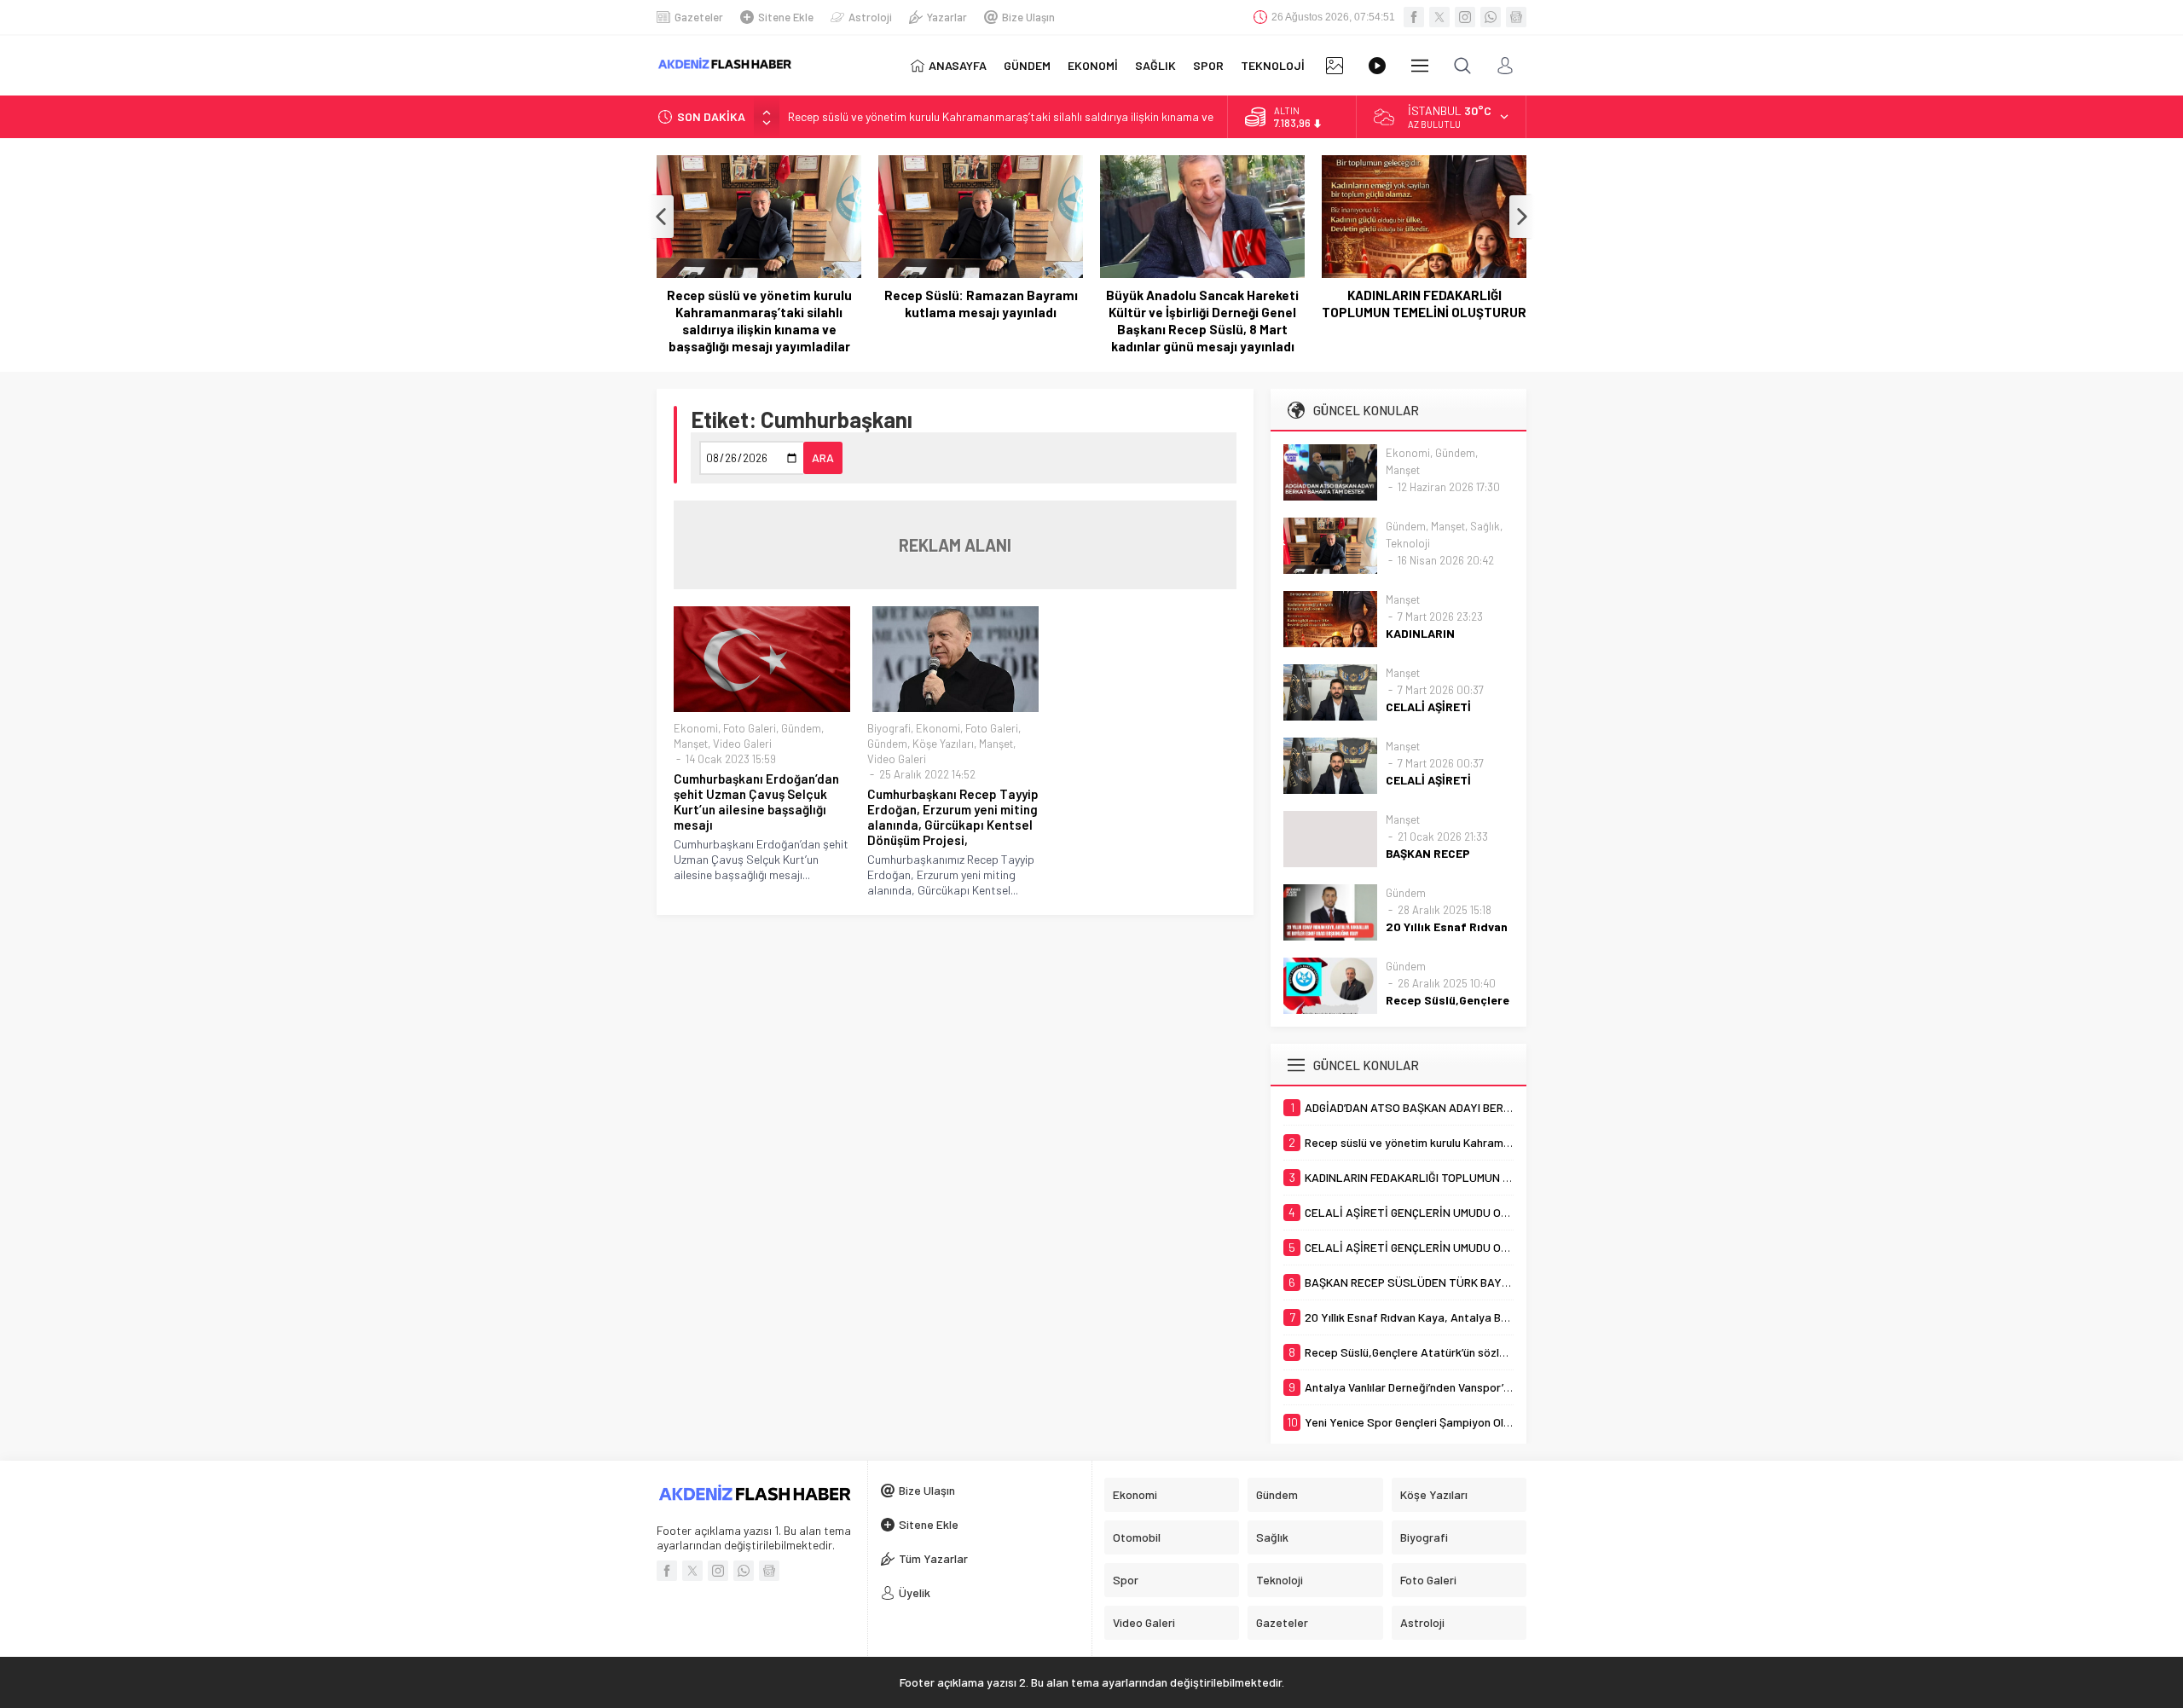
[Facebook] (1414, 17)
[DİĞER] (1420, 66)
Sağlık (1485, 526)
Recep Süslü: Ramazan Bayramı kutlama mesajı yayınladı (981, 304)
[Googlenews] (1516, 17)
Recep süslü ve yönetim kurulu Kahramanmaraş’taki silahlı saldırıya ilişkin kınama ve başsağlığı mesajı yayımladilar (759, 321)
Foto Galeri (750, 728)
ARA (823, 457)
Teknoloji (1408, 543)
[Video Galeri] (1377, 66)
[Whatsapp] (1491, 17)
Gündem (801, 728)
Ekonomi (696, 728)
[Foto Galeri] (1335, 66)
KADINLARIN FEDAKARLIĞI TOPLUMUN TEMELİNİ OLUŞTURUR (1424, 304)
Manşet (691, 744)
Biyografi (889, 728)
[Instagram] (1465, 17)
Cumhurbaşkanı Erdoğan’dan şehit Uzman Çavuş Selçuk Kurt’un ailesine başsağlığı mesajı (756, 802)
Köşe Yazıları (943, 744)
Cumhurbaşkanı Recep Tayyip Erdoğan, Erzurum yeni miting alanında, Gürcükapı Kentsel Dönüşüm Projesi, (953, 817)
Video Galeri (742, 744)
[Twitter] (1439, 17)
